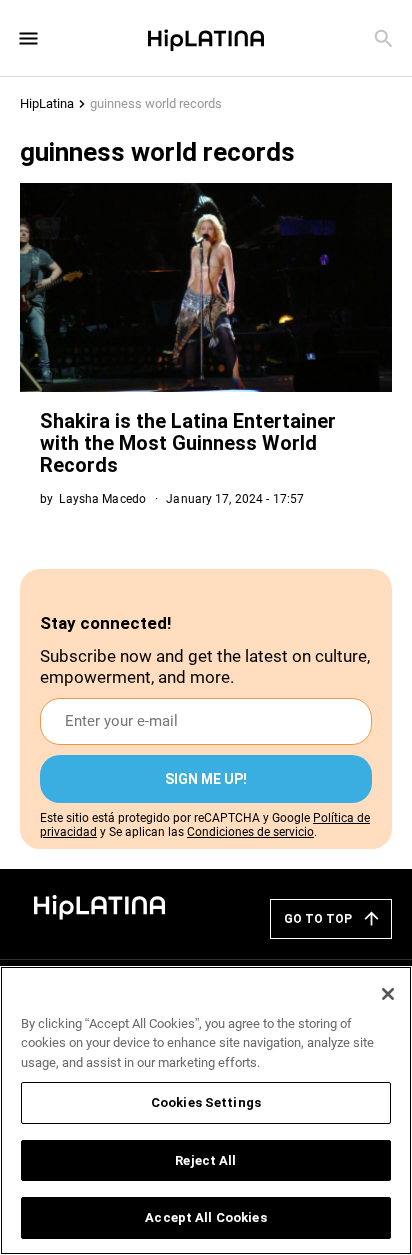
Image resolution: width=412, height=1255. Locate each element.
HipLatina (47, 103)
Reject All (205, 1160)
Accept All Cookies (205, 1217)
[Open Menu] (28, 38)
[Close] (388, 994)
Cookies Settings (206, 1102)
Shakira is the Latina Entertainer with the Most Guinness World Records (188, 443)
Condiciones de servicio (250, 832)
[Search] (383, 38)
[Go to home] (100, 905)
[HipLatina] (206, 38)
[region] (206, 1110)
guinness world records (156, 103)
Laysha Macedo (102, 499)
